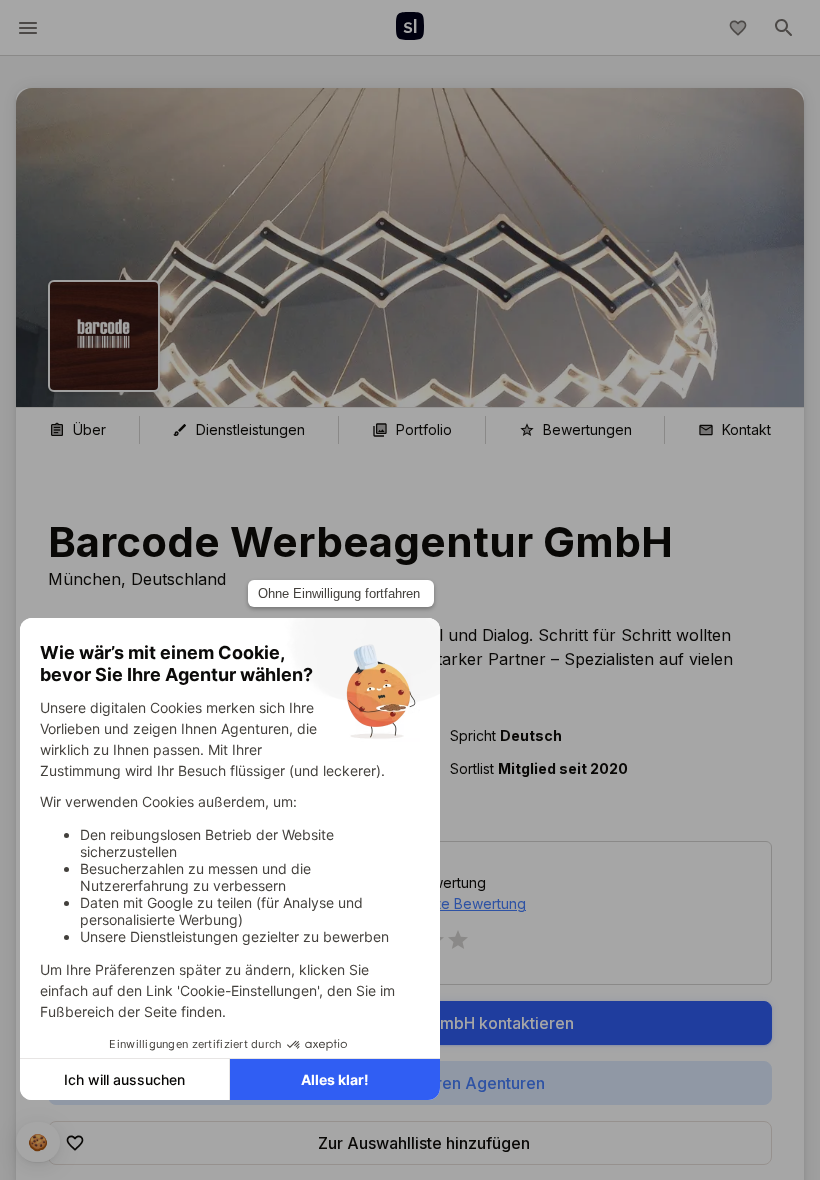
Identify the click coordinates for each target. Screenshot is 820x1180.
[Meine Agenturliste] (738, 28)
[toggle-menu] (28, 28)
